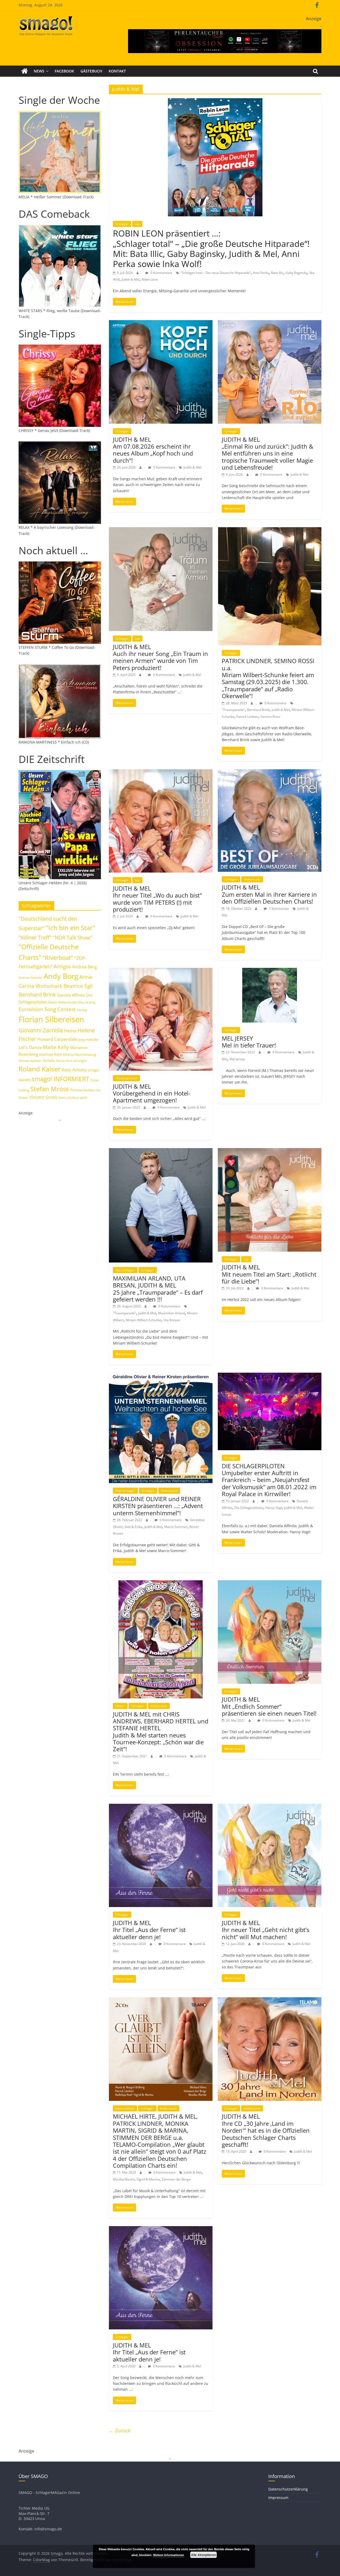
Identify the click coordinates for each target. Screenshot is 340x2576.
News (39, 71)
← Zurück (120, 2431)
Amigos (62, 966)
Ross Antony (74, 1070)
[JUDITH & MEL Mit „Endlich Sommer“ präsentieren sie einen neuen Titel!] (270, 1583)
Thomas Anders (82, 1090)
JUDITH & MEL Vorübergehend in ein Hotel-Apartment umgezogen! (152, 1093)
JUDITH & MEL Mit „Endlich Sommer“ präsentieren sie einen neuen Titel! (269, 1706)
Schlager (122, 224)
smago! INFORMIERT (60, 1079)
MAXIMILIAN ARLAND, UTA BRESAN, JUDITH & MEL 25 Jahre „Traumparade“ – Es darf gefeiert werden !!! (158, 1289)
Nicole (61, 1061)
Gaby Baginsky (296, 273)
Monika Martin (124, 2179)
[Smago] (25, 71)
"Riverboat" (58, 958)
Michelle (49, 1061)
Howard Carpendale (57, 1039)
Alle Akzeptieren (203, 2555)
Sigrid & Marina (148, 2179)
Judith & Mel (131, 279)
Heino (70, 1031)
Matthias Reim (50, 1054)
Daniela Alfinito (71, 995)
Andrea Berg (84, 967)
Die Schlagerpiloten (249, 1508)
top (137, 224)
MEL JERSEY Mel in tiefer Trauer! (249, 1042)
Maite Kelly (56, 1047)
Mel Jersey (237, 1059)
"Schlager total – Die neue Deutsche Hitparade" (216, 273)
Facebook (64, 71)
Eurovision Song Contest (47, 1009)
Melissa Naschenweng (80, 1054)
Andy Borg (61, 976)
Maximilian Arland (171, 1313)
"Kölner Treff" (35, 937)
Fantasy (82, 1010)
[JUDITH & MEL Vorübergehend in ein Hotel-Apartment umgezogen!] (161, 971)
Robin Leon (150, 279)
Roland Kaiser (40, 1069)
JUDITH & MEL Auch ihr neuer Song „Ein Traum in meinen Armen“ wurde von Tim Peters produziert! (160, 657)
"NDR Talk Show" (73, 938)
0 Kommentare (161, 273)
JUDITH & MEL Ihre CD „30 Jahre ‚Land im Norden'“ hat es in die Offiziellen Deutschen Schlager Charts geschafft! (266, 2130)
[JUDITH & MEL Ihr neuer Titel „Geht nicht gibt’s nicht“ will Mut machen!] (270, 1807)
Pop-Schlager (125, 1491)
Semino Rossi (270, 717)
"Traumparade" (233, 710)
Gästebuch (91, 71)
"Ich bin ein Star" (71, 928)
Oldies (120, 1706)
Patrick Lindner (247, 717)
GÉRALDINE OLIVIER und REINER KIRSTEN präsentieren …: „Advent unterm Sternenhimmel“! (158, 1506)
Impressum (278, 2498)
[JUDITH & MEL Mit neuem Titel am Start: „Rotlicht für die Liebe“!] (270, 1151)
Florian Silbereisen (51, 1019)
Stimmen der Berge (176, 2179)
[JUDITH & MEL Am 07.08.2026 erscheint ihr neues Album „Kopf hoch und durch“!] (161, 323)
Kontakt (117, 71)
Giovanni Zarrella (41, 1030)
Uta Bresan (172, 1320)
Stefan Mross (50, 1089)
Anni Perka (261, 273)
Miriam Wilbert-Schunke (143, 1320)
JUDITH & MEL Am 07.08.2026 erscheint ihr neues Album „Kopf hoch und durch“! (153, 450)
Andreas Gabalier (31, 978)
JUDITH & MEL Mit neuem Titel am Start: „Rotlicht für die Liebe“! (269, 1274)
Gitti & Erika (133, 1527)
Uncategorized (126, 1078)
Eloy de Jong (87, 1002)
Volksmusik (252, 879)
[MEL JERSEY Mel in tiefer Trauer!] (270, 971)
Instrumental (125, 2108)
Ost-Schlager (125, 1270)
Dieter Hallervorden (63, 1002)
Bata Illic (277, 273)
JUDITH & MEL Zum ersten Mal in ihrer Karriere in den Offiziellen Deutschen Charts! (269, 894)
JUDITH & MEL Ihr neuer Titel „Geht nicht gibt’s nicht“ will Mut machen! (265, 1930)
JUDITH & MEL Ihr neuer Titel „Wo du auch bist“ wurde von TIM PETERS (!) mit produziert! (157, 899)
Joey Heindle (88, 1040)
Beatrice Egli (78, 986)
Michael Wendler (30, 1061)
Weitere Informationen (169, 2555)
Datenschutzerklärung (288, 2489)
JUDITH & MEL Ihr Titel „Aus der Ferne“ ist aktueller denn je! (149, 1930)
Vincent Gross (43, 1097)
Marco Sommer (176, 1527)
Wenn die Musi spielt (73, 1098)
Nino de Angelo (76, 1061)
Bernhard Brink (258, 710)
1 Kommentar (279, 909)
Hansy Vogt (274, 1508)
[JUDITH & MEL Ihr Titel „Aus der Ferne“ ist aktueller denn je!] (161, 1807)
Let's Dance (30, 1047)
